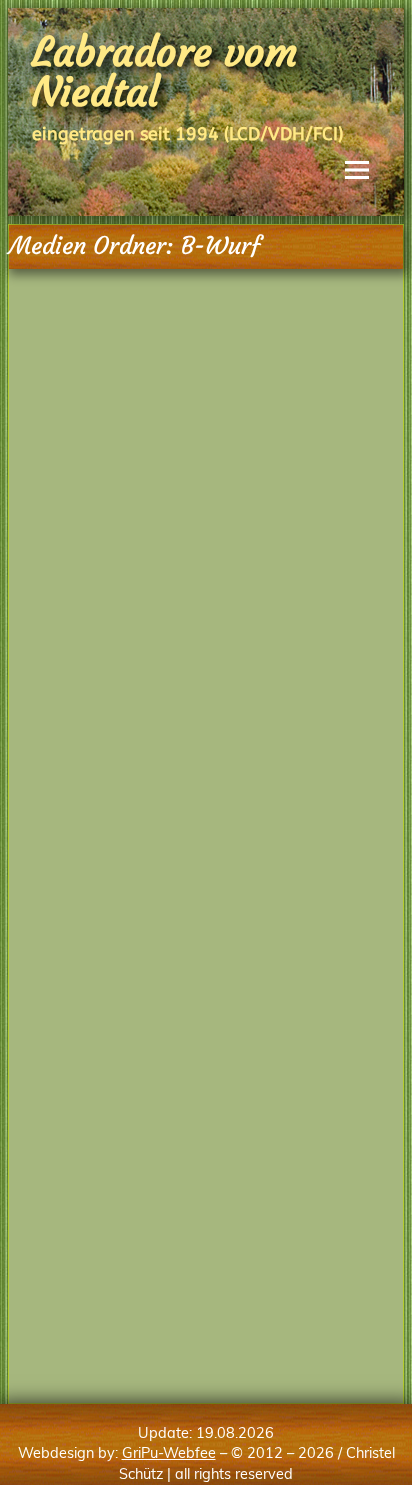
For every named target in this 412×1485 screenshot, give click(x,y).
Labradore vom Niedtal (165, 72)
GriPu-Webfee (169, 1453)
